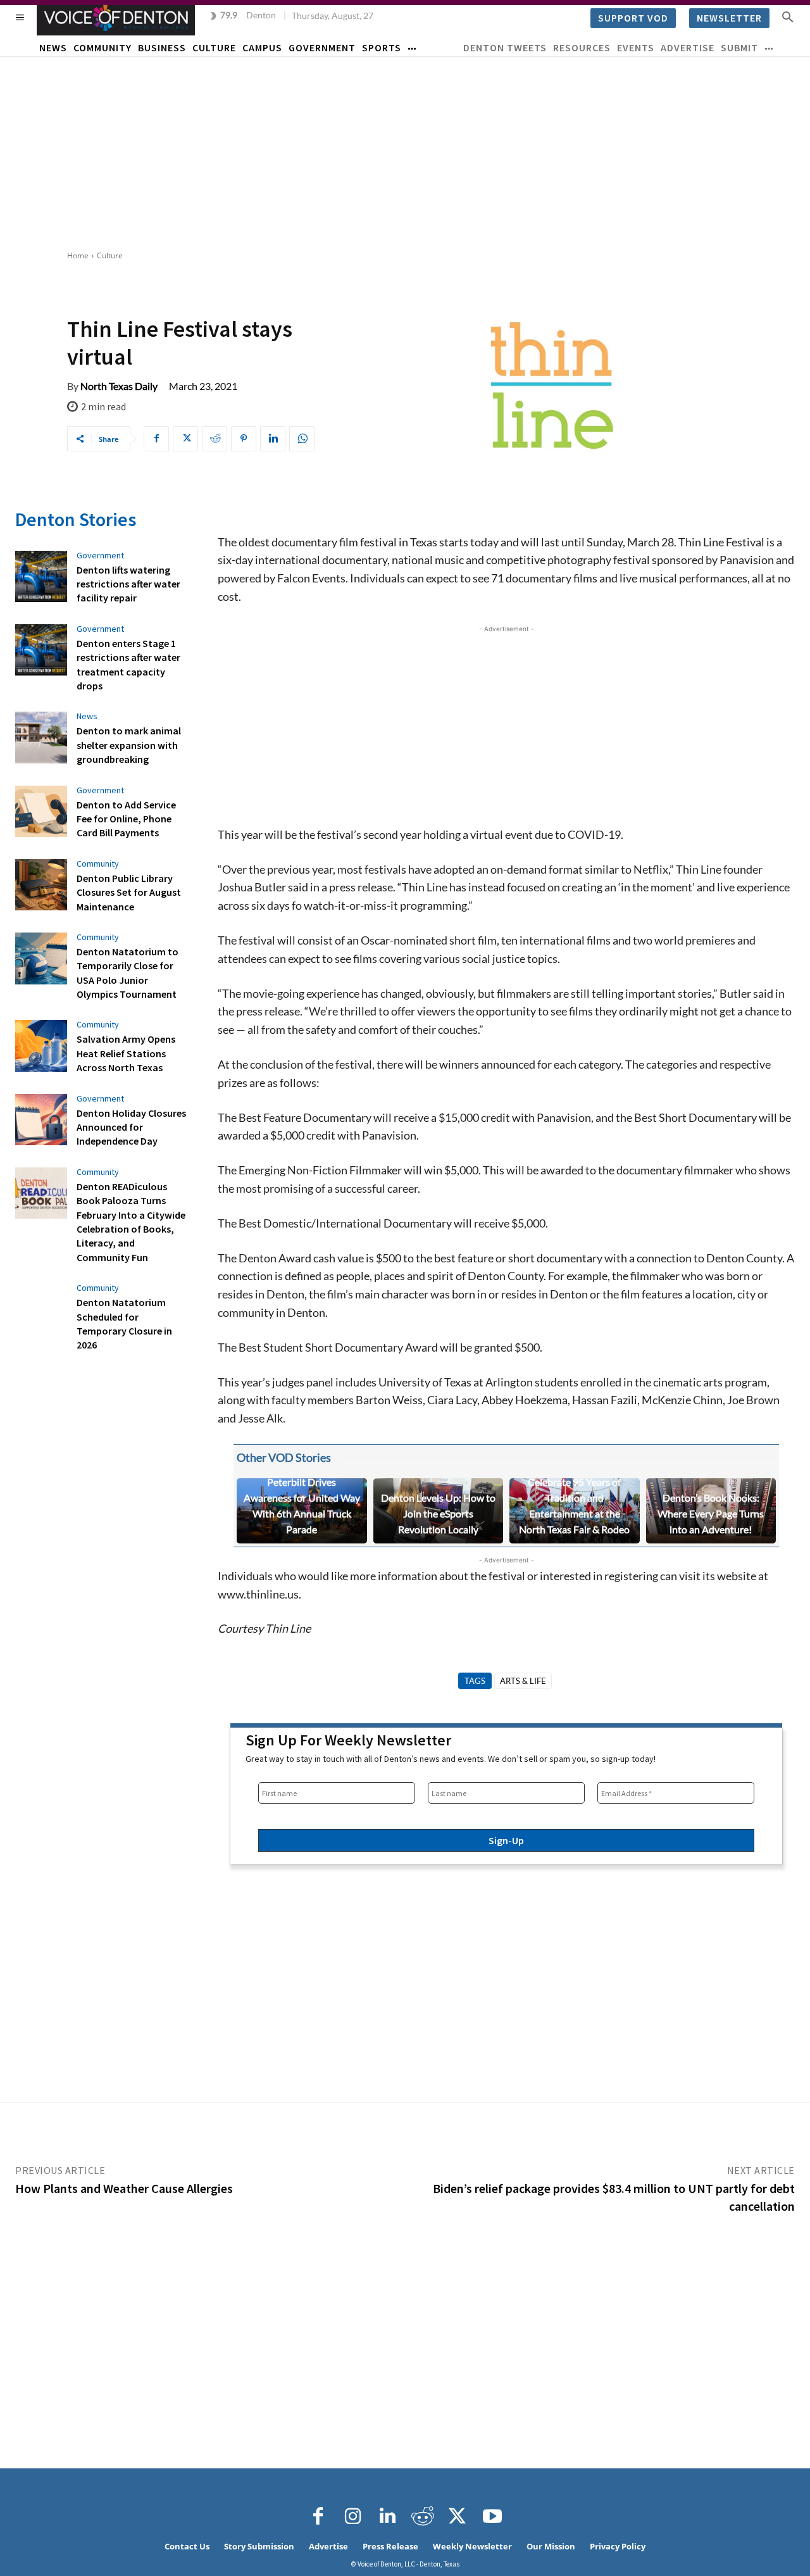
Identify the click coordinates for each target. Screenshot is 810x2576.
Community (98, 864)
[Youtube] (492, 2516)
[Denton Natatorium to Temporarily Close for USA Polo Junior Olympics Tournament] (41, 958)
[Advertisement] (405, 152)
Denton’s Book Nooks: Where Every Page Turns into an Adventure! (711, 1513)
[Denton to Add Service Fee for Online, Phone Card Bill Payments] (41, 812)
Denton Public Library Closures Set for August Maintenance (129, 892)
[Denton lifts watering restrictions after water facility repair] (41, 577)
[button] (788, 16)
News (87, 716)
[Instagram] (353, 2516)
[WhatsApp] (302, 439)
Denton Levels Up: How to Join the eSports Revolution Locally (438, 1513)
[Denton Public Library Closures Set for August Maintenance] (41, 885)
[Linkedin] (273, 439)
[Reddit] (423, 2516)
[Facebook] (156, 439)
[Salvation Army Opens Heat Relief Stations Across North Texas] (41, 1046)
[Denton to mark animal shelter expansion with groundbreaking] (41, 738)
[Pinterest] (244, 439)
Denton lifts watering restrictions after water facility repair (128, 584)
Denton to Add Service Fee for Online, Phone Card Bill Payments (126, 819)
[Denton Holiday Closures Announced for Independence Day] (41, 1120)
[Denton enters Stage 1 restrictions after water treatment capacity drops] (41, 650)
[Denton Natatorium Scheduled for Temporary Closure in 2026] (41, 1309)
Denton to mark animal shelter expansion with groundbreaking (129, 745)
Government (100, 555)
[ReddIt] (215, 439)
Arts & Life (523, 1681)
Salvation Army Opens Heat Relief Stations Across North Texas (126, 1053)
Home (78, 255)
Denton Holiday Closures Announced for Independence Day (131, 1127)
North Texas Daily (119, 386)
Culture (110, 255)
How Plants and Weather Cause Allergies (124, 2188)
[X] (185, 439)
